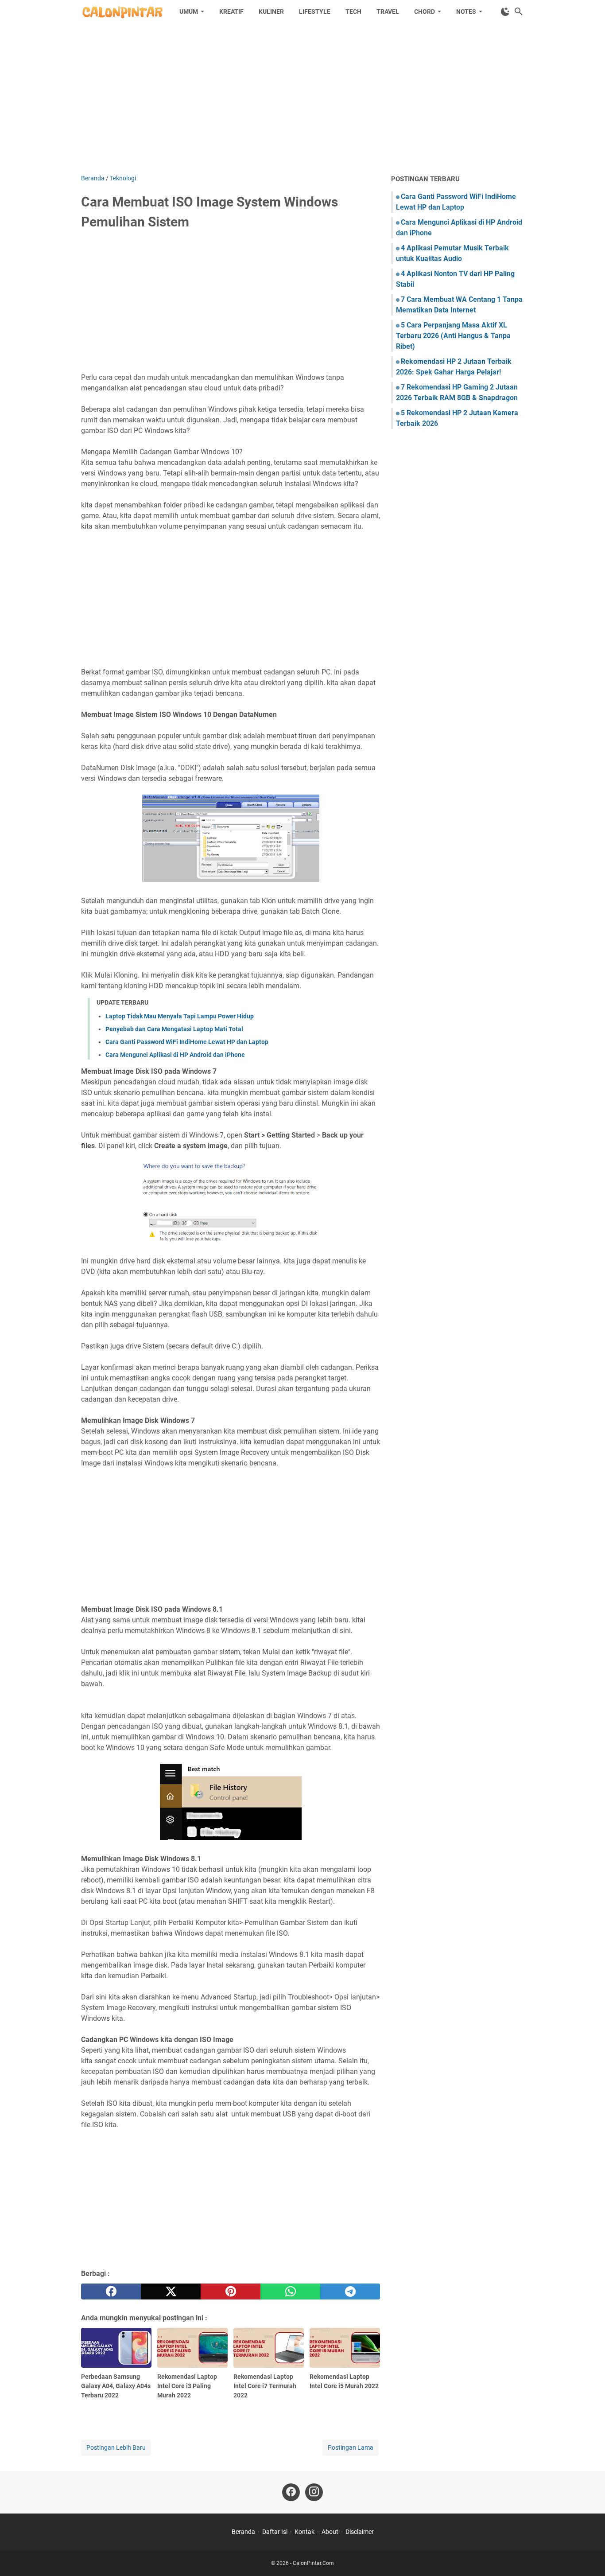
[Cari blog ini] (519, 12)
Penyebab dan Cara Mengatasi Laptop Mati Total (174, 1029)
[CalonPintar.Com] (122, 12)
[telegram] (350, 2292)
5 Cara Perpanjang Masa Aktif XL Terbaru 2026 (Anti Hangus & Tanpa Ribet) (453, 336)
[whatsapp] (290, 2292)
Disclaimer (360, 2532)
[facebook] (111, 2292)
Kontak (304, 2532)
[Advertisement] (302, 98)
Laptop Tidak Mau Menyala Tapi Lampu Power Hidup (180, 1016)
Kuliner (271, 12)
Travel (388, 12)
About (330, 2532)
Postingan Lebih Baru (116, 2447)
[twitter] (171, 2292)
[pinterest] (231, 2292)
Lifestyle (315, 12)
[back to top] (587, 2556)
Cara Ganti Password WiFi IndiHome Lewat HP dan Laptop (187, 1042)
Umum (189, 12)
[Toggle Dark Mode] (505, 12)
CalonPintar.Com (313, 2563)
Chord (425, 12)
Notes (466, 12)
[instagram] (314, 2492)
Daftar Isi (275, 2532)
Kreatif (231, 12)
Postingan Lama (351, 2447)
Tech (353, 12)
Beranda (243, 2532)
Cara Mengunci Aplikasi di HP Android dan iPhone (175, 1055)
